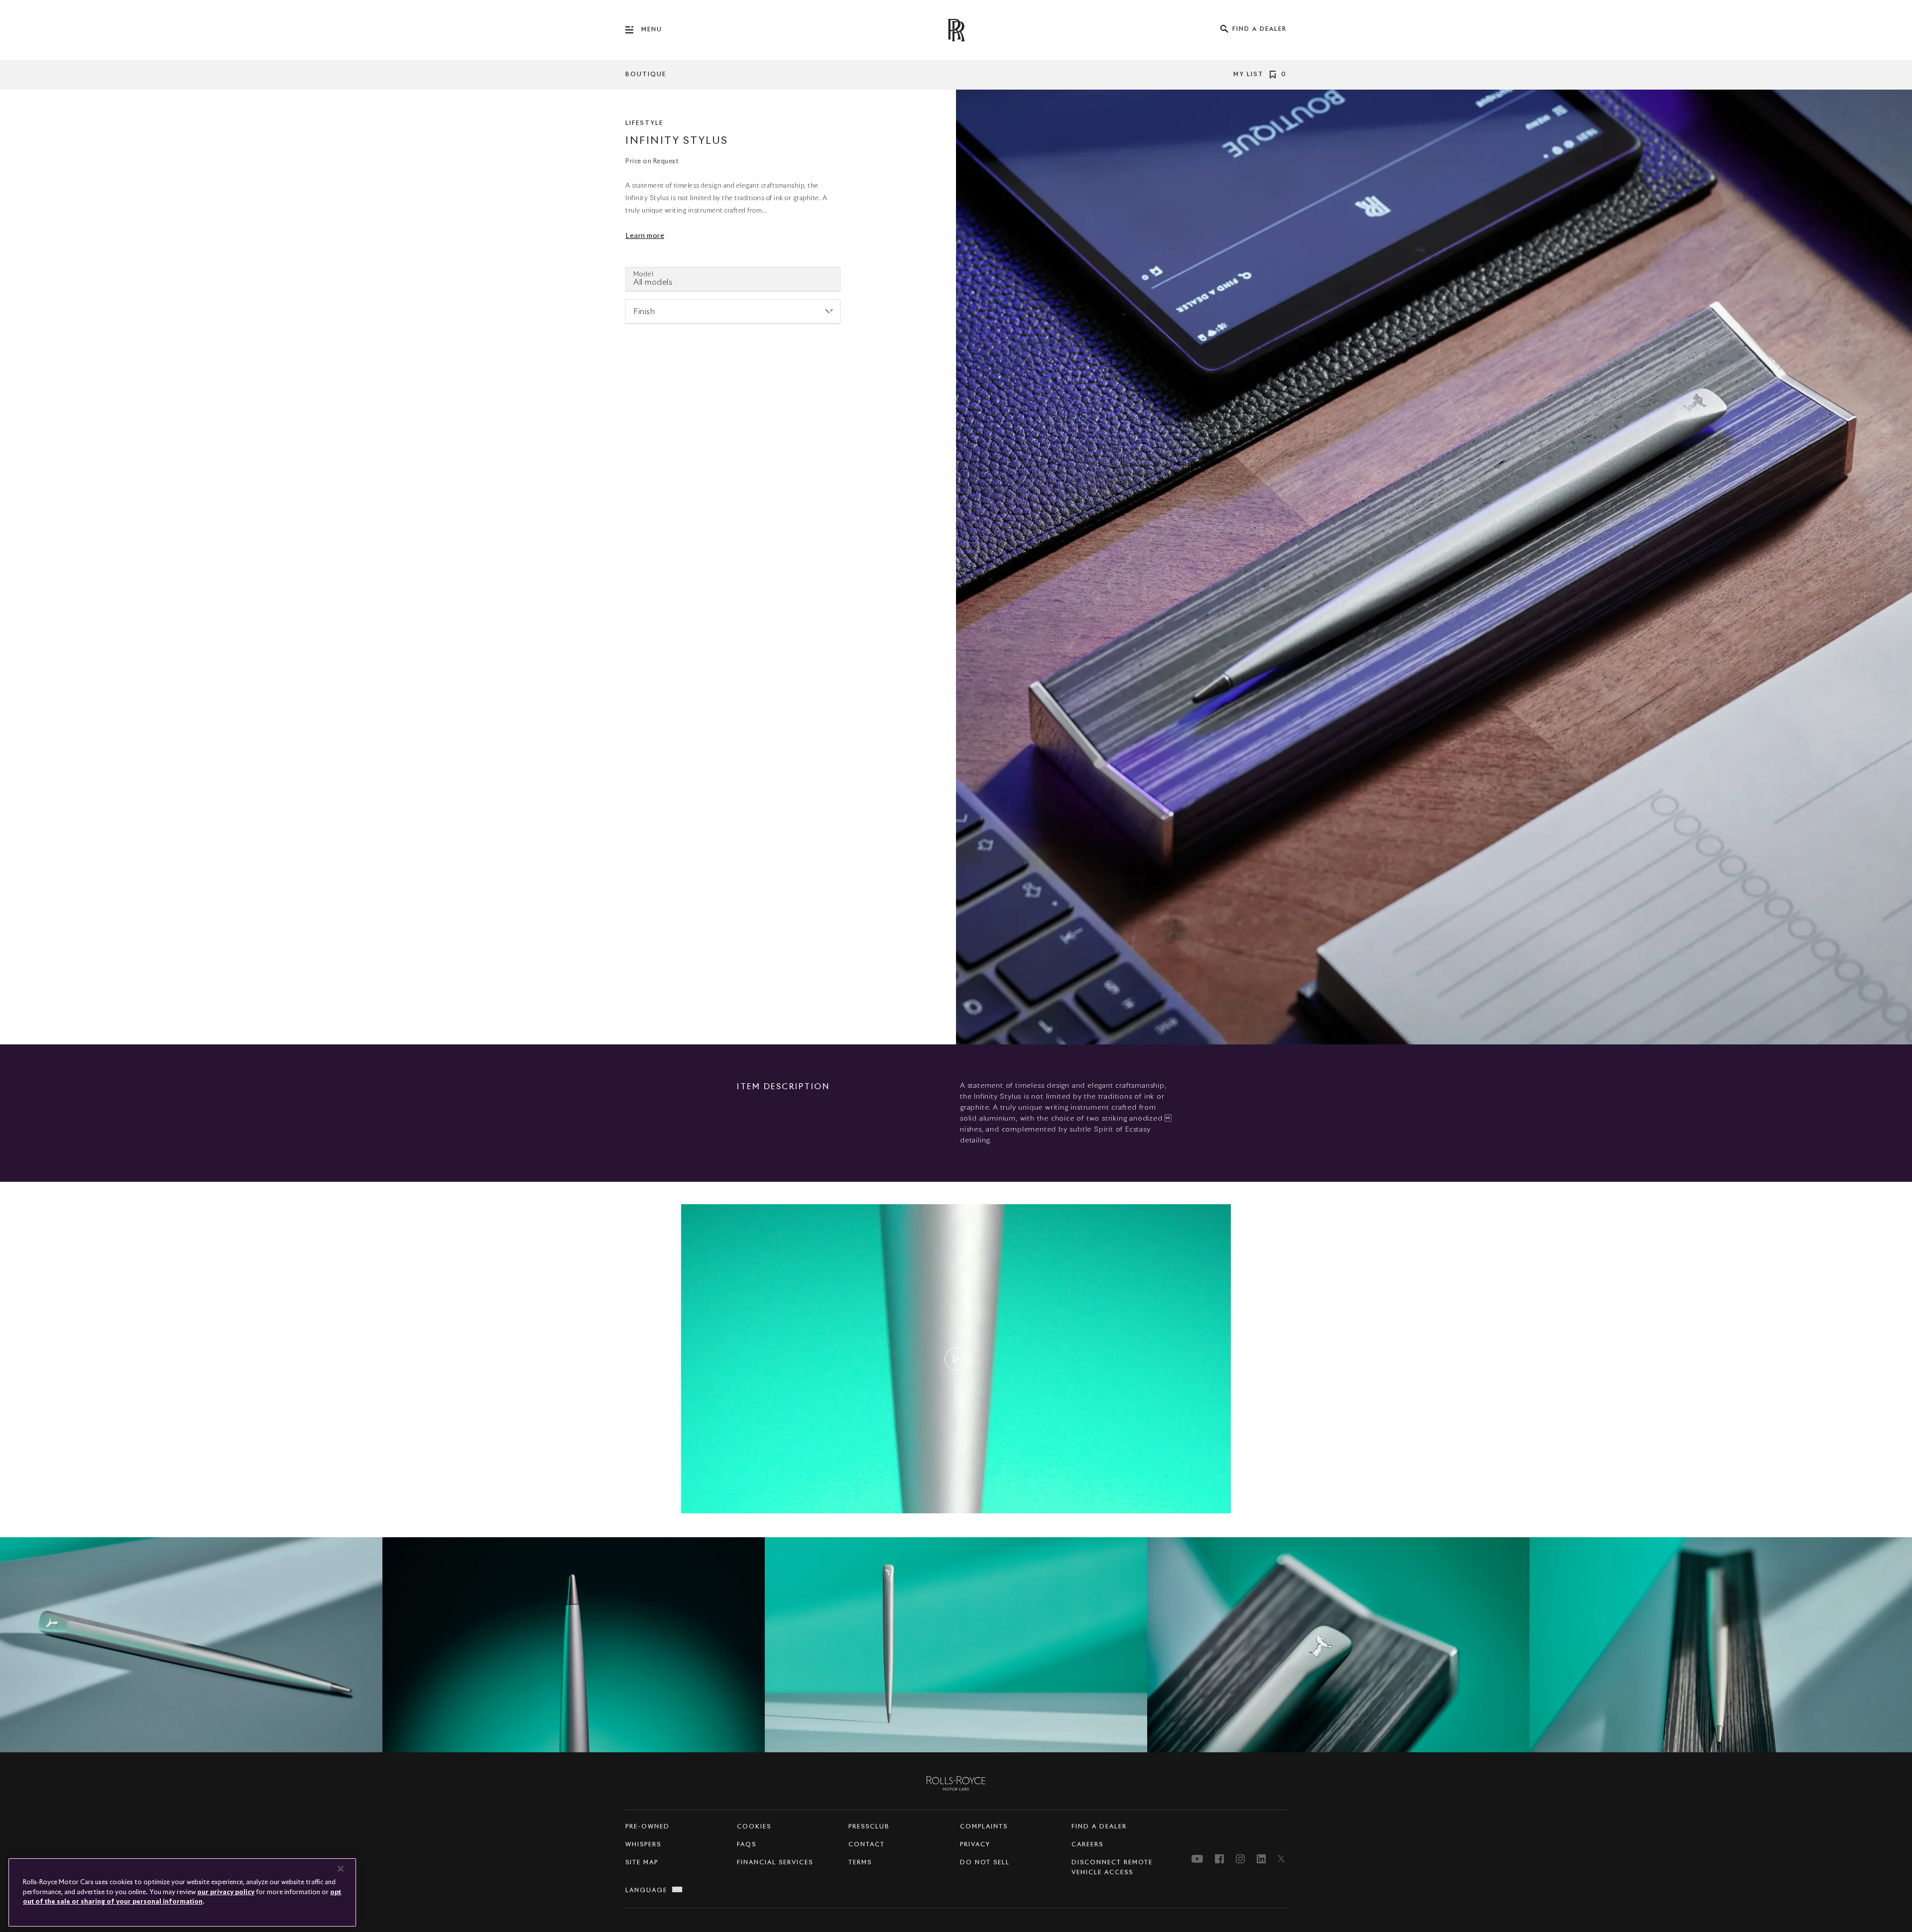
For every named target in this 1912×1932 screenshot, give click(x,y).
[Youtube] (1197, 1859)
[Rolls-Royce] (956, 1783)
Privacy (975, 1845)
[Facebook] (1219, 1859)
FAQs (747, 1845)
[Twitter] (1282, 1859)
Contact (867, 1845)
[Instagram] (1240, 1859)
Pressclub (869, 1827)
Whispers (643, 1845)
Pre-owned (648, 1827)
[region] (956, 1645)
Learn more (645, 236)
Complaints (984, 1827)
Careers (1087, 1845)
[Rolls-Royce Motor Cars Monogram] (956, 30)
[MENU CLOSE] (633, 30)
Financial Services (775, 1863)
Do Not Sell (985, 1863)
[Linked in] (1261, 1859)
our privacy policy (226, 1892)
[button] (956, 1359)
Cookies (754, 1827)
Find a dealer (1099, 1827)
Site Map (642, 1863)
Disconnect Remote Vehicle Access (1112, 1868)
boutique (646, 75)
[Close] (341, 1869)
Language (646, 1891)
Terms (860, 1863)
